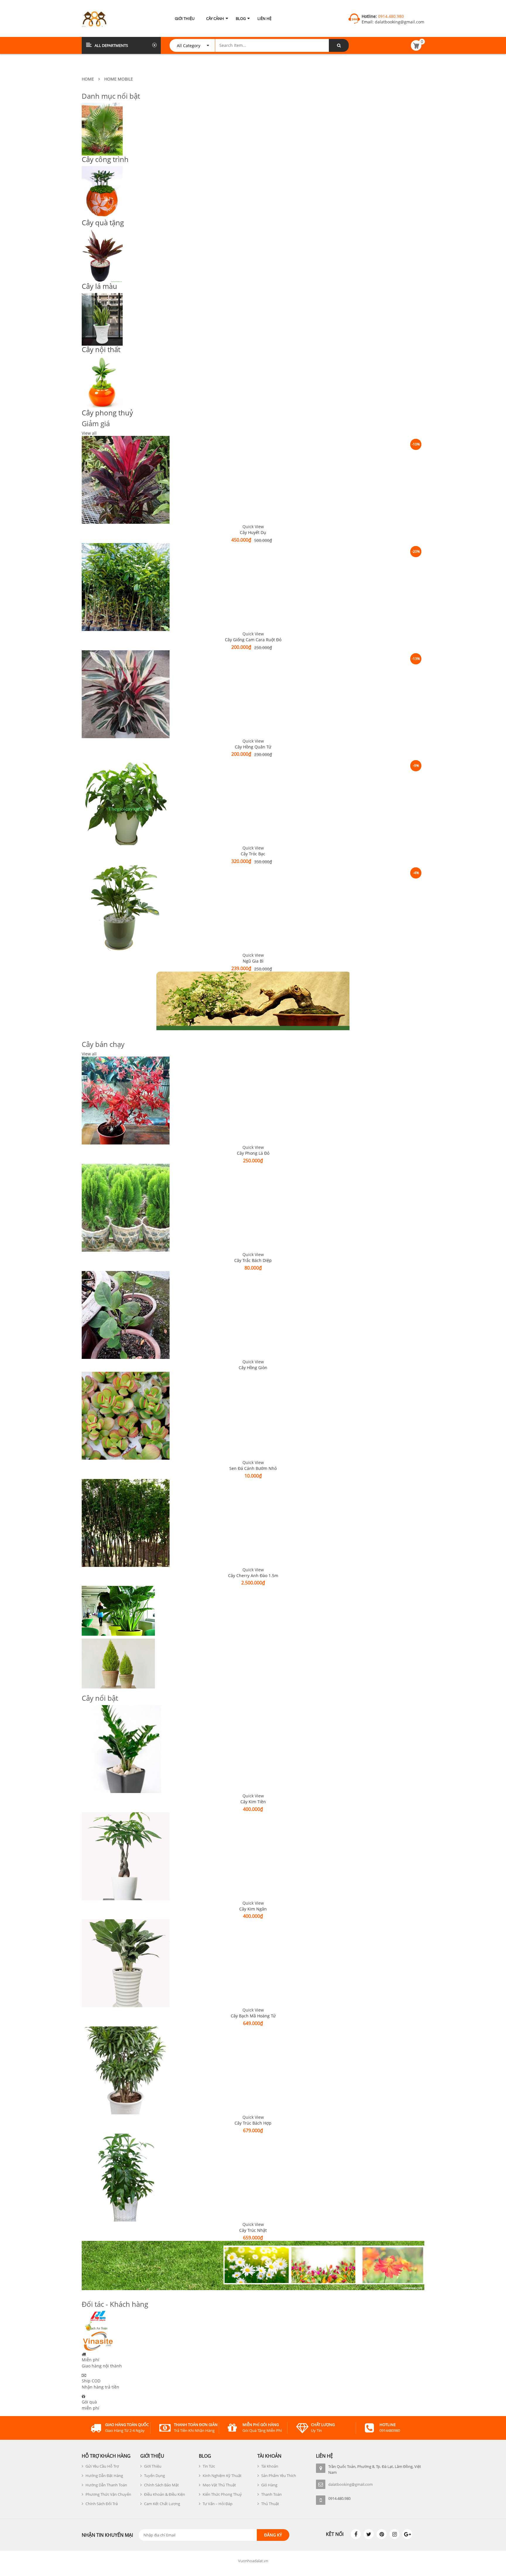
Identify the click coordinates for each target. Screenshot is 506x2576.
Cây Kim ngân (253, 1909)
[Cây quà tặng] (253, 192)
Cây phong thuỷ (107, 413)
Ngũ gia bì (253, 961)
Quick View (253, 527)
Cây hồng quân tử (253, 747)
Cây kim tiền (253, 1802)
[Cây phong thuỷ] (253, 383)
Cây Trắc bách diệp (253, 1260)
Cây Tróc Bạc (253, 854)
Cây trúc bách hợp (253, 2123)
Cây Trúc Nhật (253, 2230)
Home (88, 79)
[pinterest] (382, 2534)
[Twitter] (369, 2534)
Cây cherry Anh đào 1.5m (253, 1576)
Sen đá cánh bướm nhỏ (253, 1468)
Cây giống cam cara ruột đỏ (253, 640)
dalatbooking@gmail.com (399, 22)
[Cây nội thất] (253, 319)
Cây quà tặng (103, 222)
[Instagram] (394, 2534)
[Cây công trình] (253, 129)
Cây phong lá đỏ (253, 1153)
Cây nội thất (101, 349)
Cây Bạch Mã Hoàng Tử (253, 2016)
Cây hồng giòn (253, 1368)
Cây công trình (105, 159)
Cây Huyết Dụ (253, 532)
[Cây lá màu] (253, 256)
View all (89, 433)
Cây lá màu (99, 286)
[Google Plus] (407, 2534)
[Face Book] (356, 2534)
